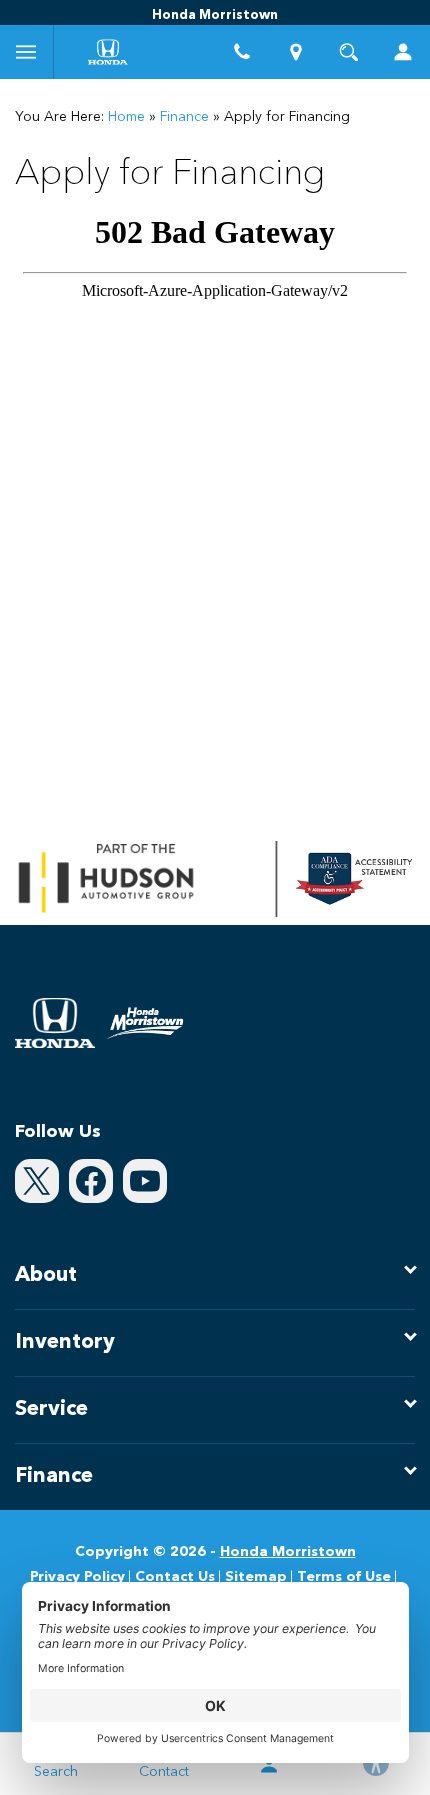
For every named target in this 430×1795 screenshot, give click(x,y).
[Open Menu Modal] (27, 52)
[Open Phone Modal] (242, 52)
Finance (184, 117)
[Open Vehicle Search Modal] (350, 52)
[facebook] (91, 1181)
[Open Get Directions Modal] (296, 52)
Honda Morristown (288, 1552)
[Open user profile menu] (403, 52)
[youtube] (145, 1181)
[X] (37, 1181)
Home (126, 117)
